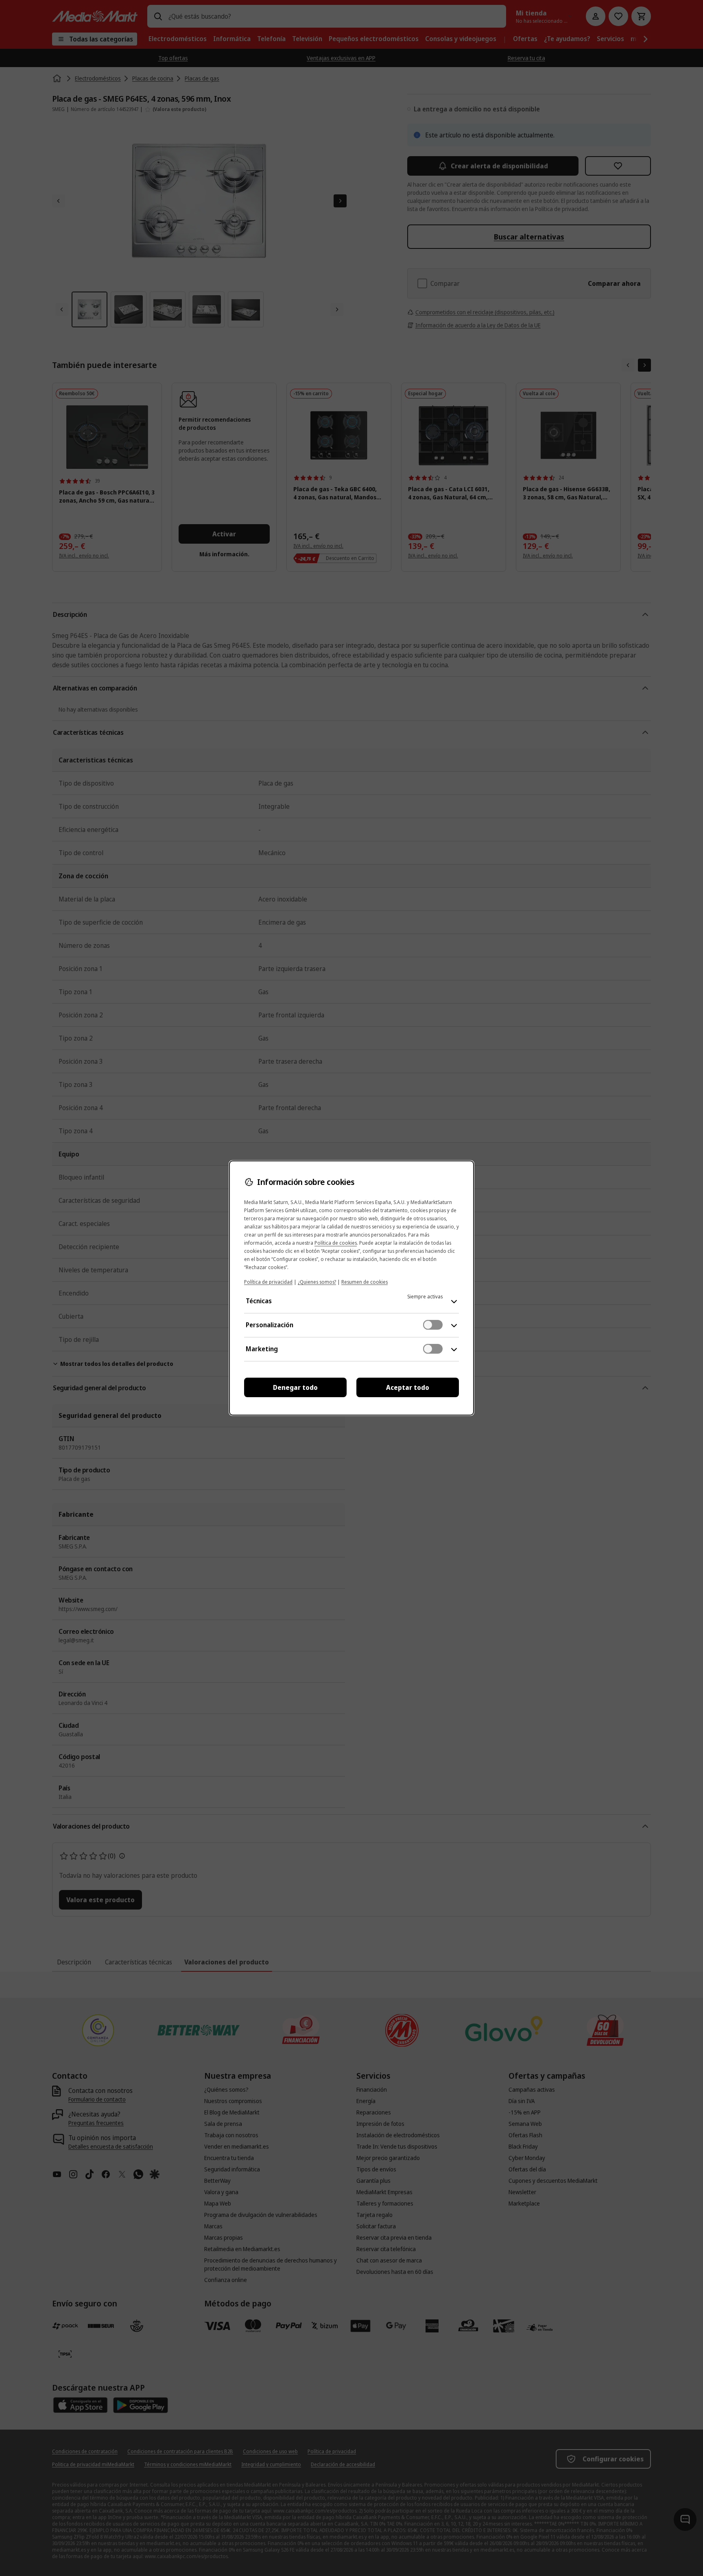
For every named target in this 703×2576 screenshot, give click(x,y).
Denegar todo (295, 1387)
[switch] (433, 1325)
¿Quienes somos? (317, 1282)
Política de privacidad (268, 1282)
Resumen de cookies (365, 1282)
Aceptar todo (408, 1387)
